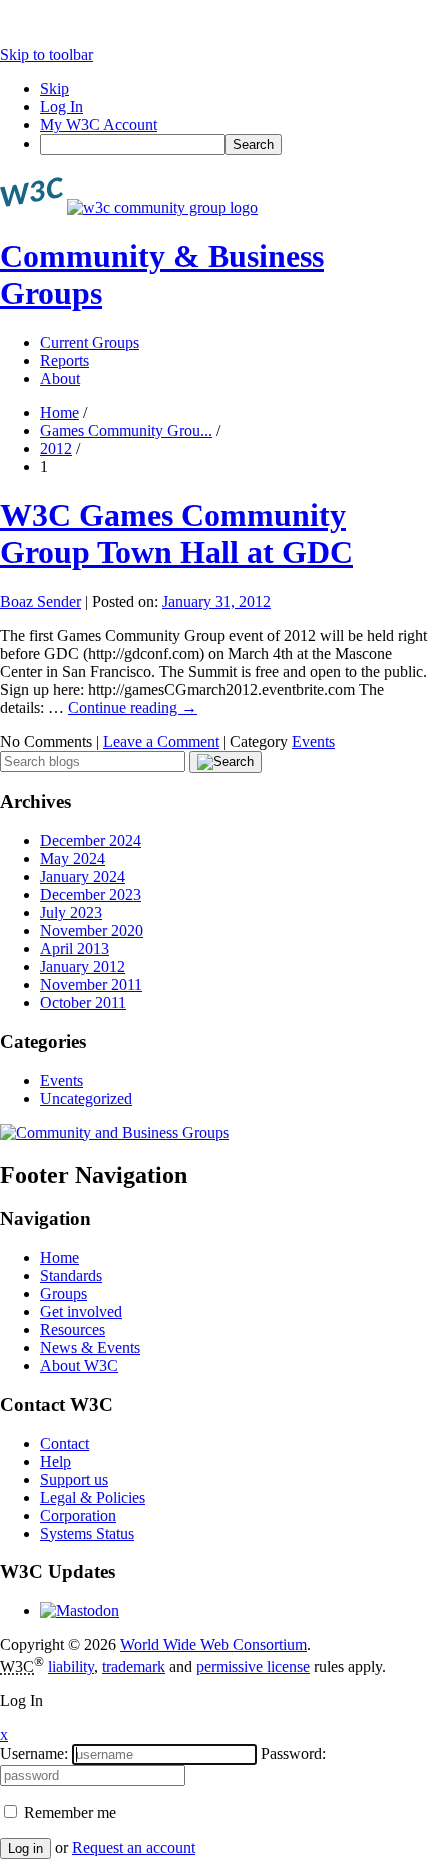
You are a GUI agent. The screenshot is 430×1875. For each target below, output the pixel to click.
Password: (293, 1753)
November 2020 (91, 930)
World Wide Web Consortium (213, 1644)
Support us (74, 1479)
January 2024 (82, 876)
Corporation (78, 1515)
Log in (25, 1848)
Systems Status (87, 1533)
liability (71, 1666)
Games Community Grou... (126, 430)
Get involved (81, 1311)
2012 (56, 448)
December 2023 (90, 894)
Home (59, 412)
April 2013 (74, 948)
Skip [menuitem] (54, 88)
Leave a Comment (161, 741)
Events (313, 741)
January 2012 (82, 966)
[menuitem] (235, 144)
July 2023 (71, 912)
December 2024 (90, 840)
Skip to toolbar (46, 54)
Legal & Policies (92, 1497)
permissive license (253, 1666)
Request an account (133, 1847)
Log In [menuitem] (61, 106)
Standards (71, 1275)
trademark (133, 1666)
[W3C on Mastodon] (79, 1610)
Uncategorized (86, 1098)
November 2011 (91, 984)
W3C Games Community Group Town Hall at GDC (176, 533)
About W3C (79, 1365)
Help (55, 1461)
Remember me (68, 1812)
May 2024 (72, 858)
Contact (64, 1443)
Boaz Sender (40, 601)
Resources (72, 1329)
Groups (63, 1293)
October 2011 (83, 1002)
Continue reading (132, 707)
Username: (34, 1753)
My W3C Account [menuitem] (98, 124)
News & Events (90, 1347)
